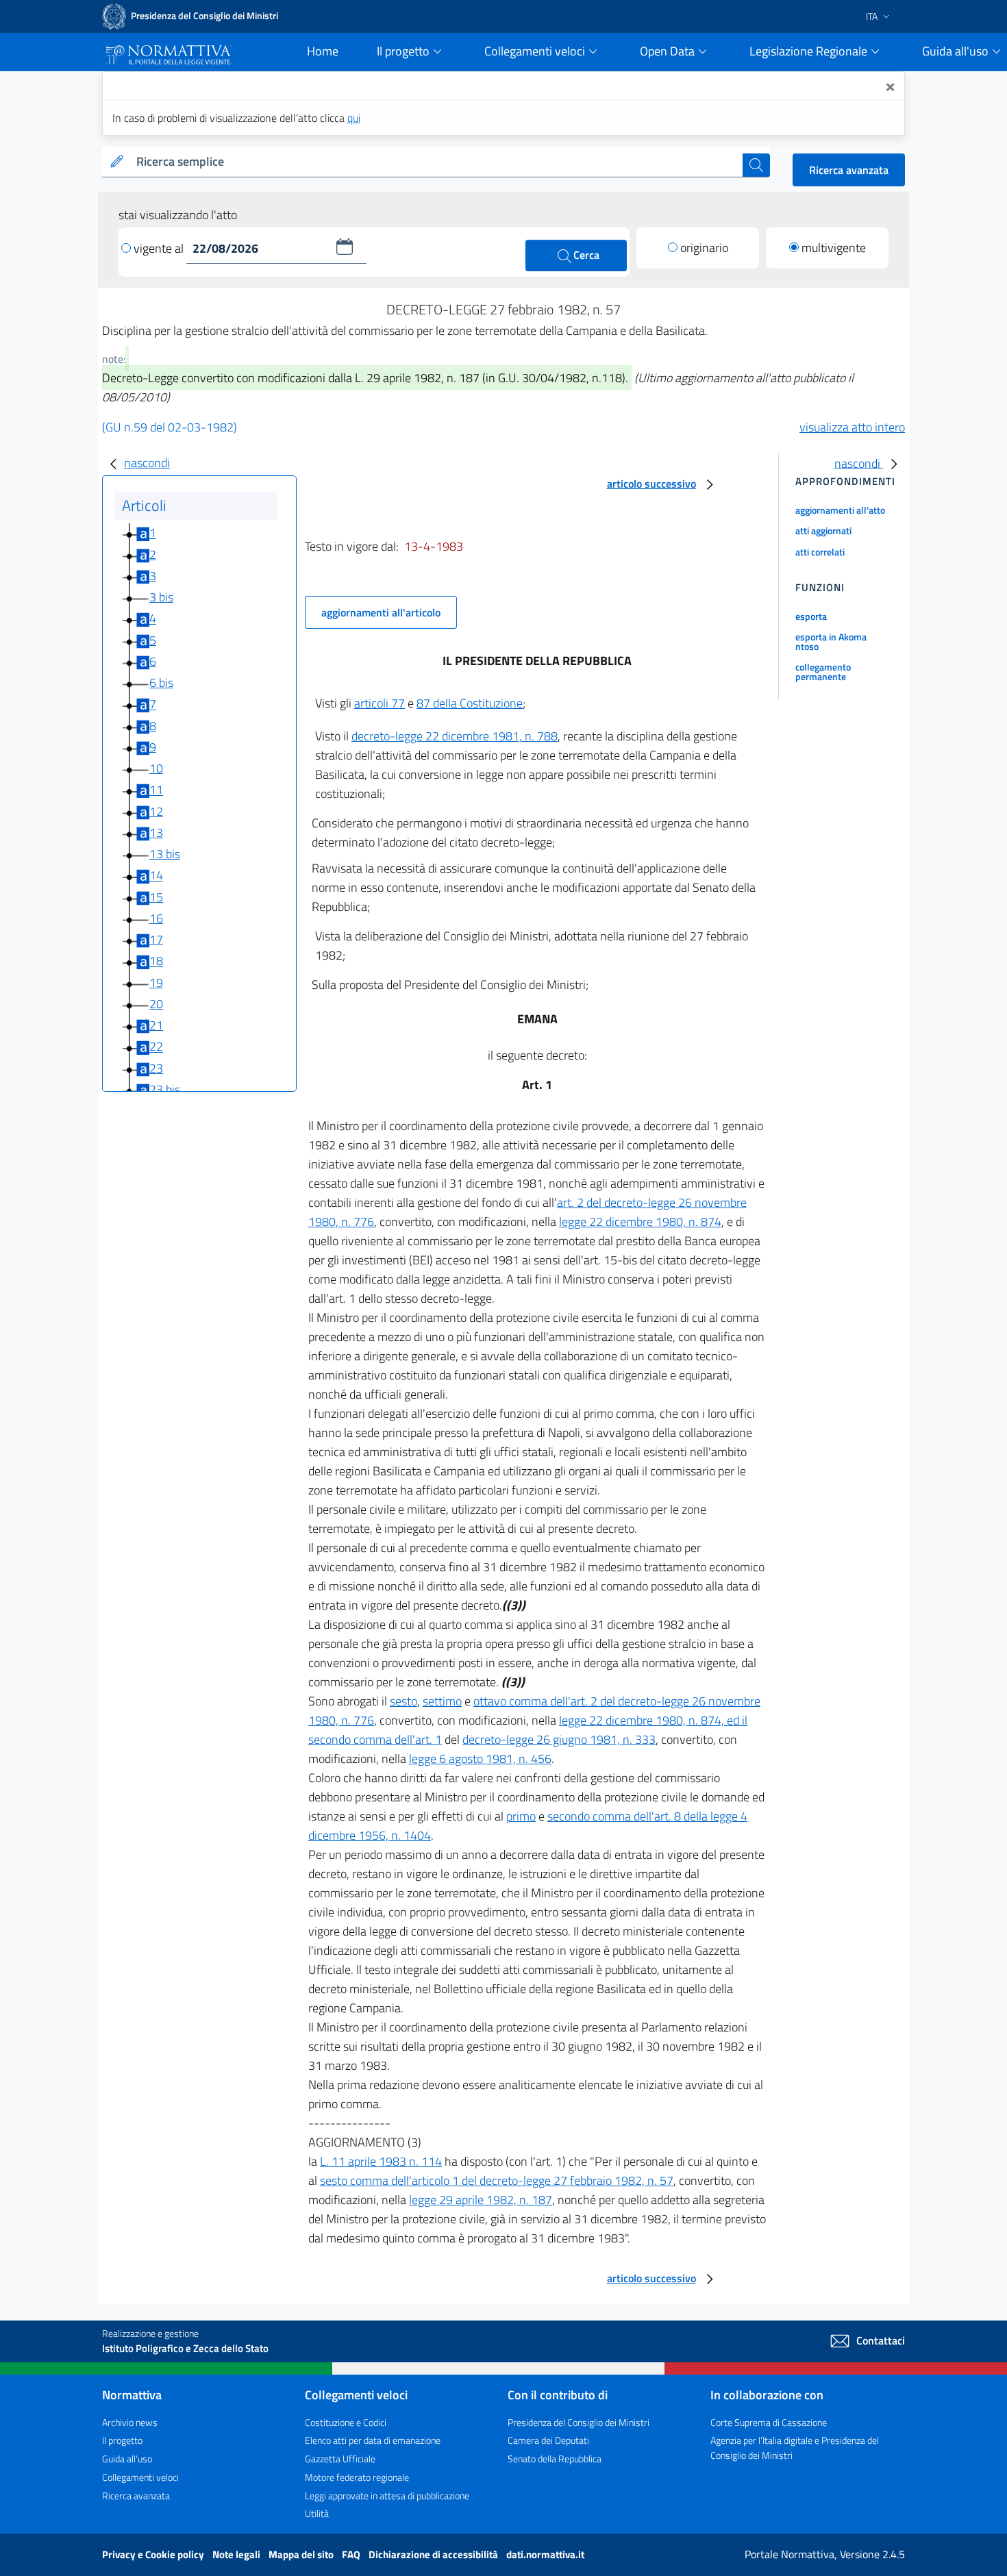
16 (156, 918)
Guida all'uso (127, 2459)
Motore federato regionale (357, 2477)
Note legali (237, 2554)
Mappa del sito (302, 2554)
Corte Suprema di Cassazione (769, 2422)
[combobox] (437, 162)
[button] (345, 247)
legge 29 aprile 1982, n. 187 (481, 2200)
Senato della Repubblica (555, 2459)
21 (156, 1025)
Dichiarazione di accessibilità (434, 2554)
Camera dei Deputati (548, 2440)
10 (156, 768)
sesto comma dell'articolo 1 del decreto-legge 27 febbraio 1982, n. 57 (497, 2180)
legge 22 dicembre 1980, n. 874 (640, 1222)
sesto (403, 1701)
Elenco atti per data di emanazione (373, 2440)
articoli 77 (380, 703)
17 (156, 939)
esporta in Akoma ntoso (831, 641)
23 (156, 1068)
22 (156, 1047)
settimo (442, 1701)
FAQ (352, 2554)
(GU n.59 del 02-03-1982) (170, 427)
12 (156, 811)
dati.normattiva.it (545, 2554)
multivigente (834, 248)
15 (156, 897)
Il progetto (122, 2440)
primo (521, 1816)
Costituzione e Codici (346, 2422)
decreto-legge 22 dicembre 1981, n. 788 (455, 736)
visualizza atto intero (852, 427)
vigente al (160, 248)
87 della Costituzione (470, 703)
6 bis (161, 683)
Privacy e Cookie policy (154, 2554)
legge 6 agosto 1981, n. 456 (480, 1759)
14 (156, 876)
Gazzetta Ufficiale (340, 2459)
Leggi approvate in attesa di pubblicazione (387, 2496)
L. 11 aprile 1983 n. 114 (381, 2161)
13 (156, 833)
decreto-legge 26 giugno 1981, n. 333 (559, 1739)
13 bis (165, 854)
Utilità (317, 2513)
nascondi (147, 463)
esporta (811, 616)
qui (354, 118)
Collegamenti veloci (140, 2477)
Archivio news (130, 2422)
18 (156, 961)
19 (156, 983)
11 (156, 790)
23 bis (165, 1089)
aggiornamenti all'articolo (381, 612)
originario (704, 248)
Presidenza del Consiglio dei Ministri (579, 2422)
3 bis (161, 597)
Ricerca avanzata (849, 170)
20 (156, 1004)
